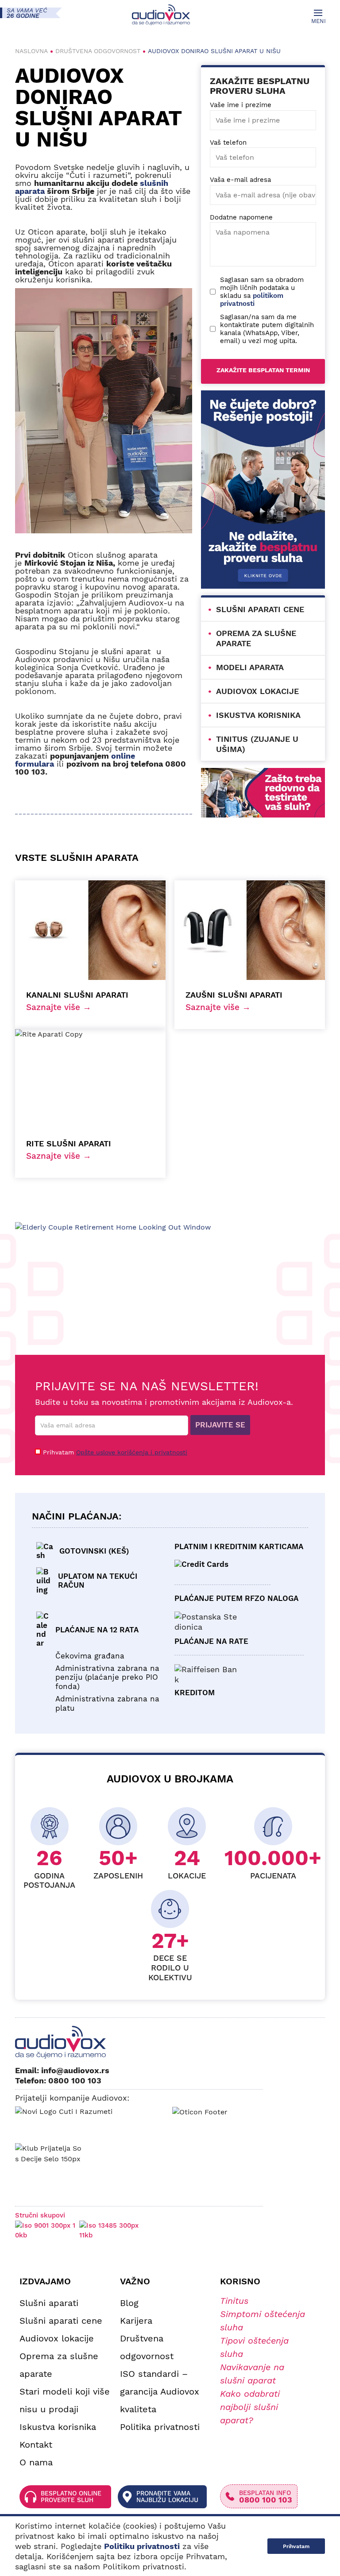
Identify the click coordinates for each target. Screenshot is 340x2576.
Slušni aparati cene (260, 609)
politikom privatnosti (252, 300)
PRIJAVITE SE (220, 1425)
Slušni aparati (49, 2303)
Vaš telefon (228, 143)
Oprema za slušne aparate (59, 2365)
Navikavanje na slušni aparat (252, 2374)
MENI (318, 21)
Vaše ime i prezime (241, 105)
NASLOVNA (31, 51)
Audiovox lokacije (257, 691)
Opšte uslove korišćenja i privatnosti (132, 1452)
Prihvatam (115, 1452)
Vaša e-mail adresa (240, 180)
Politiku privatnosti (142, 2546)
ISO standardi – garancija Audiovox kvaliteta (160, 2391)
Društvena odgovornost (98, 51)
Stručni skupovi (40, 2215)
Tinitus (234, 2301)
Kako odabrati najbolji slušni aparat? (250, 2407)
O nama (36, 2462)
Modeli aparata (250, 667)
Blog (129, 2303)
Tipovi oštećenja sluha (254, 2347)
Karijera (136, 2321)
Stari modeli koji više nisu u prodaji (65, 2400)
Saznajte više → (59, 1007)
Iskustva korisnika (258, 715)
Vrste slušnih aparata (77, 858)
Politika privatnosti (160, 2427)
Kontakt (36, 2445)
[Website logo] (161, 15)
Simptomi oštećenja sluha (263, 2321)
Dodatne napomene (241, 217)
